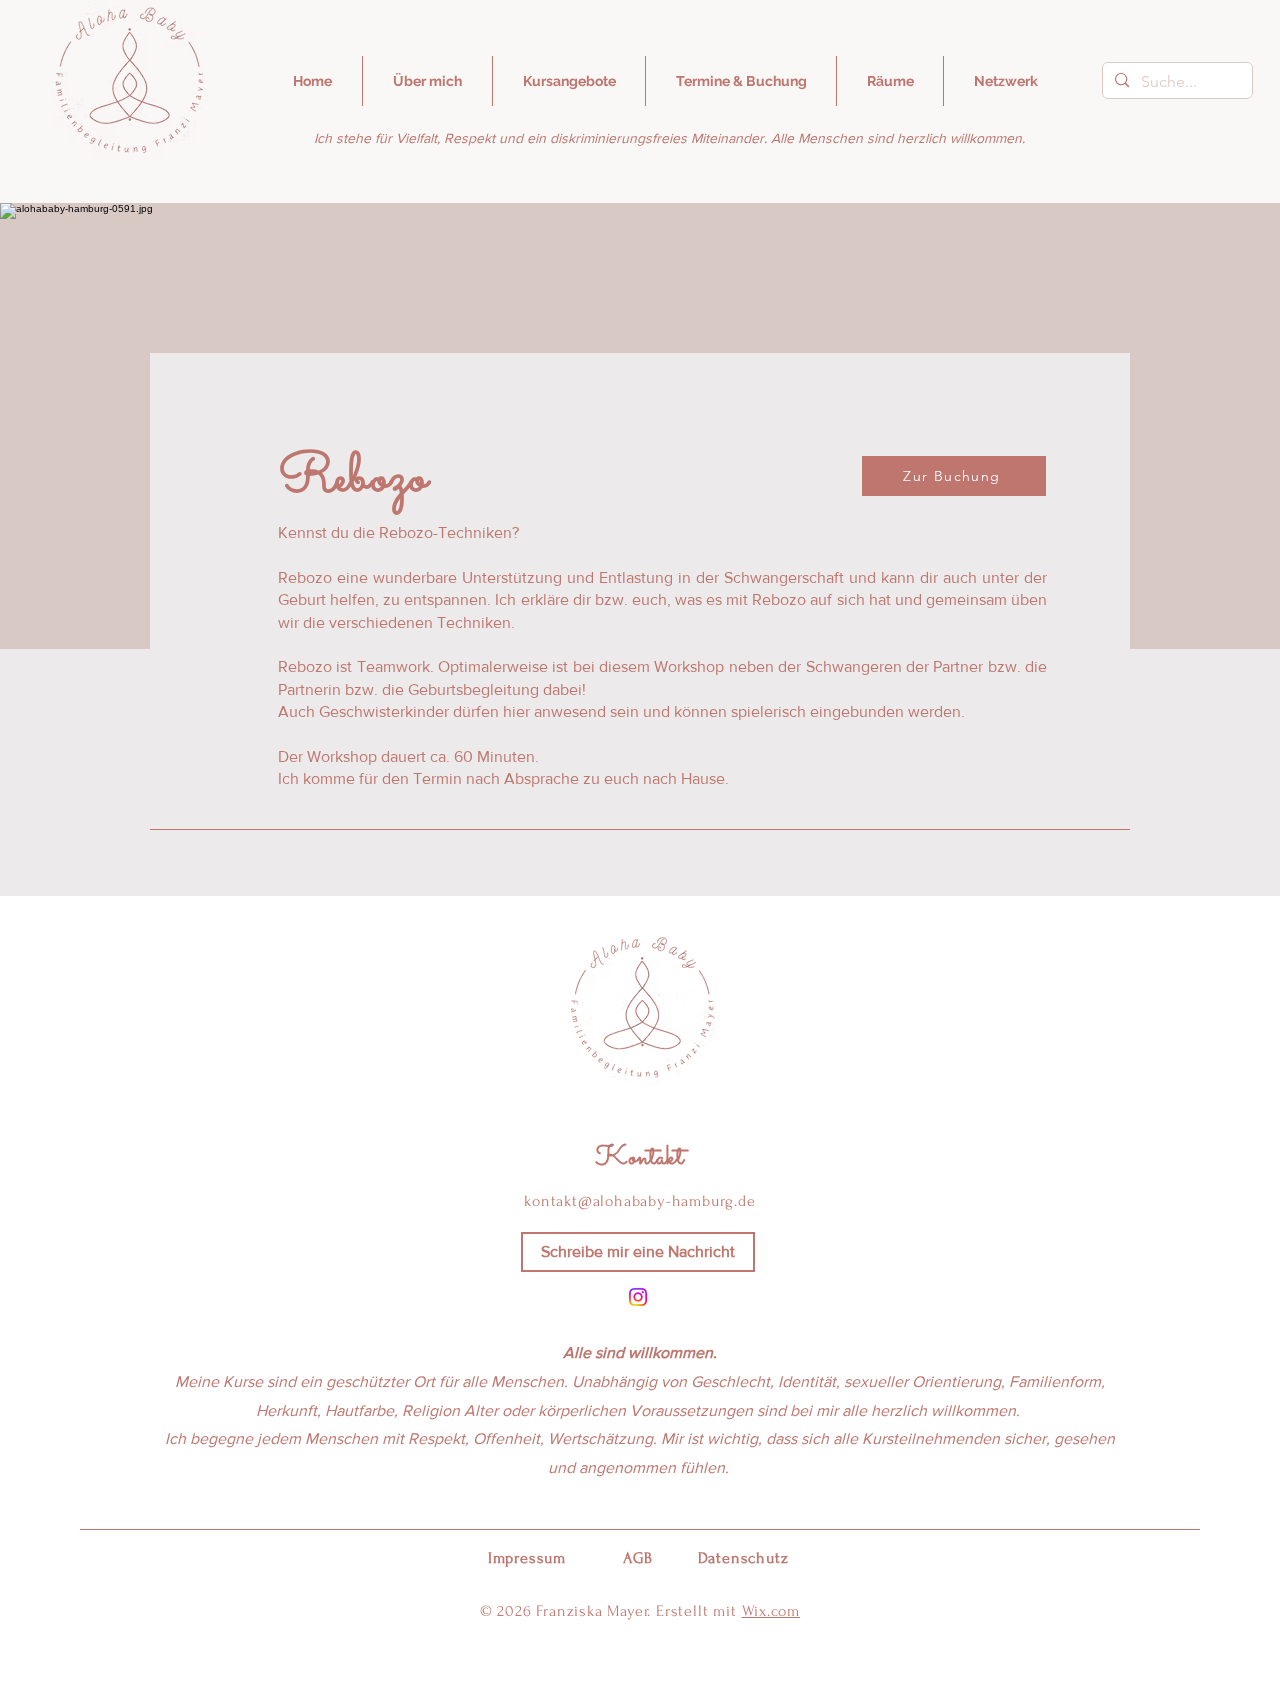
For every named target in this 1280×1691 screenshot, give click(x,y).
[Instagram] (638, 1297)
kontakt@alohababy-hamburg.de (639, 1201)
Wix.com (771, 1611)
